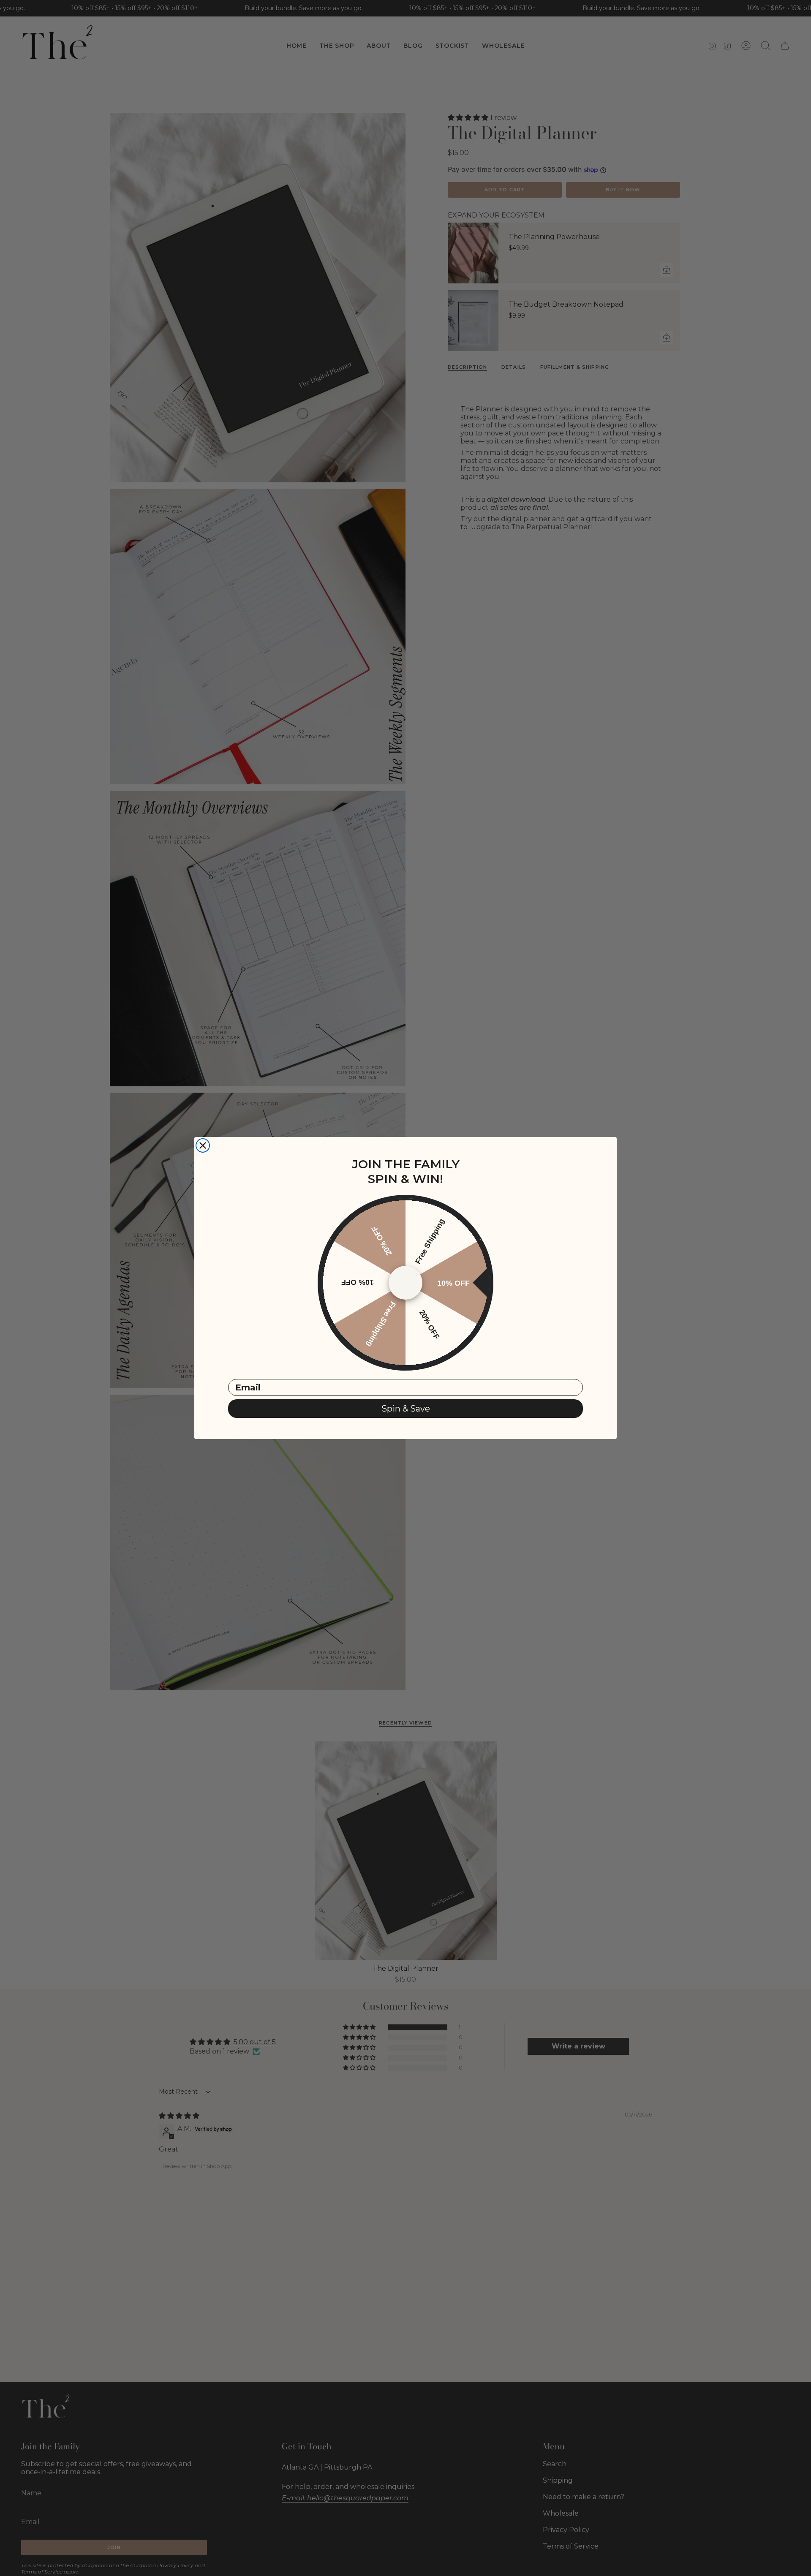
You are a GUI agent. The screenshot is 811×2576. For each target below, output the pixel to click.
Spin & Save (406, 1409)
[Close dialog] (203, 1145)
